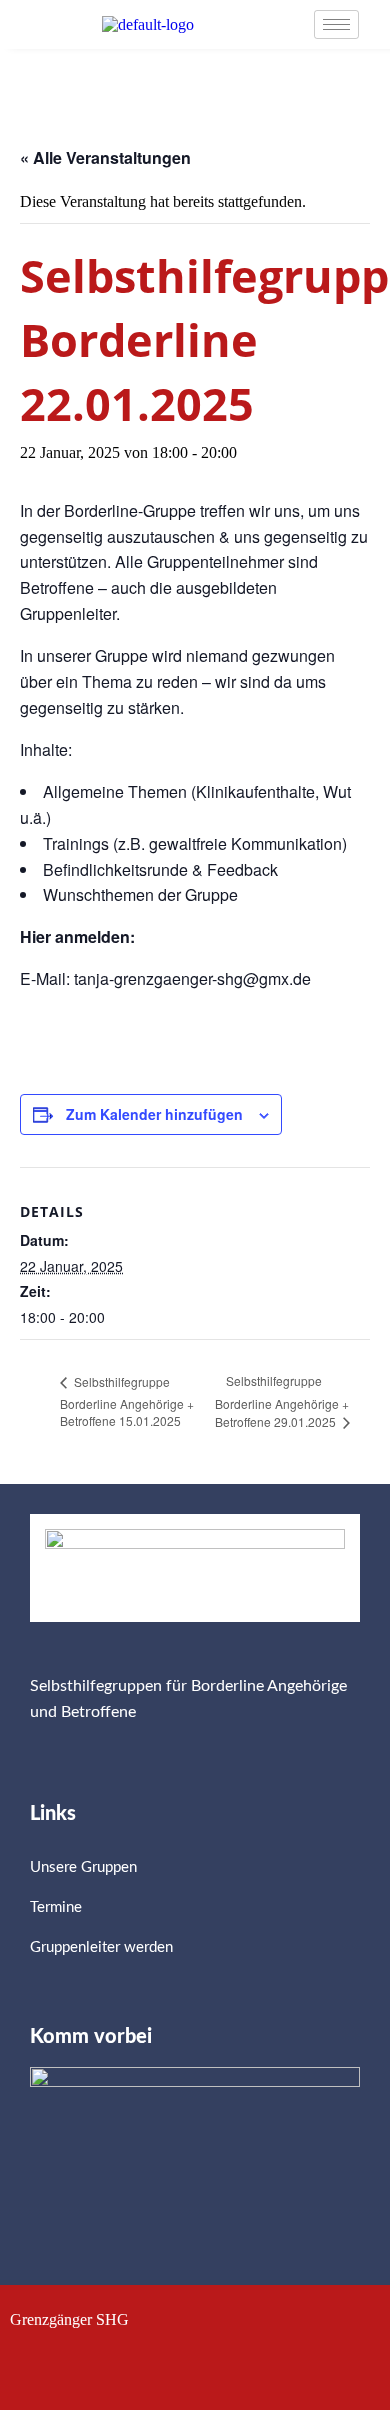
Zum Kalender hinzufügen (154, 1114)
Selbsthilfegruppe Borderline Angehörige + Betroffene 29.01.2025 (282, 1401)
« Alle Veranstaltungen (105, 157)
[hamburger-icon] (336, 24)
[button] (195, 2366)
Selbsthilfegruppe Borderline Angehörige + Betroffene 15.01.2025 (127, 1401)
